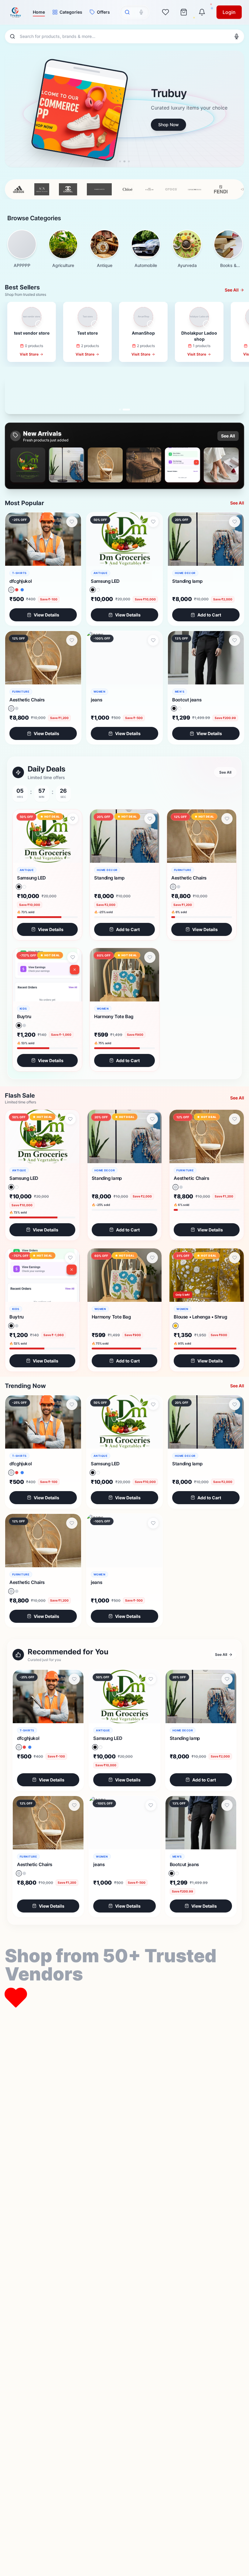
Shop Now (37, 125)
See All (228, 436)
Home (39, 12)
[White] (98, 590)
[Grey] (24, 1025)
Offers (103, 12)
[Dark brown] (17, 708)
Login (229, 12)
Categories (71, 12)
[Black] (92, 590)
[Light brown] (11, 709)
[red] (17, 590)
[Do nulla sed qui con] (11, 590)
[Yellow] (176, 1326)
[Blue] (22, 590)
